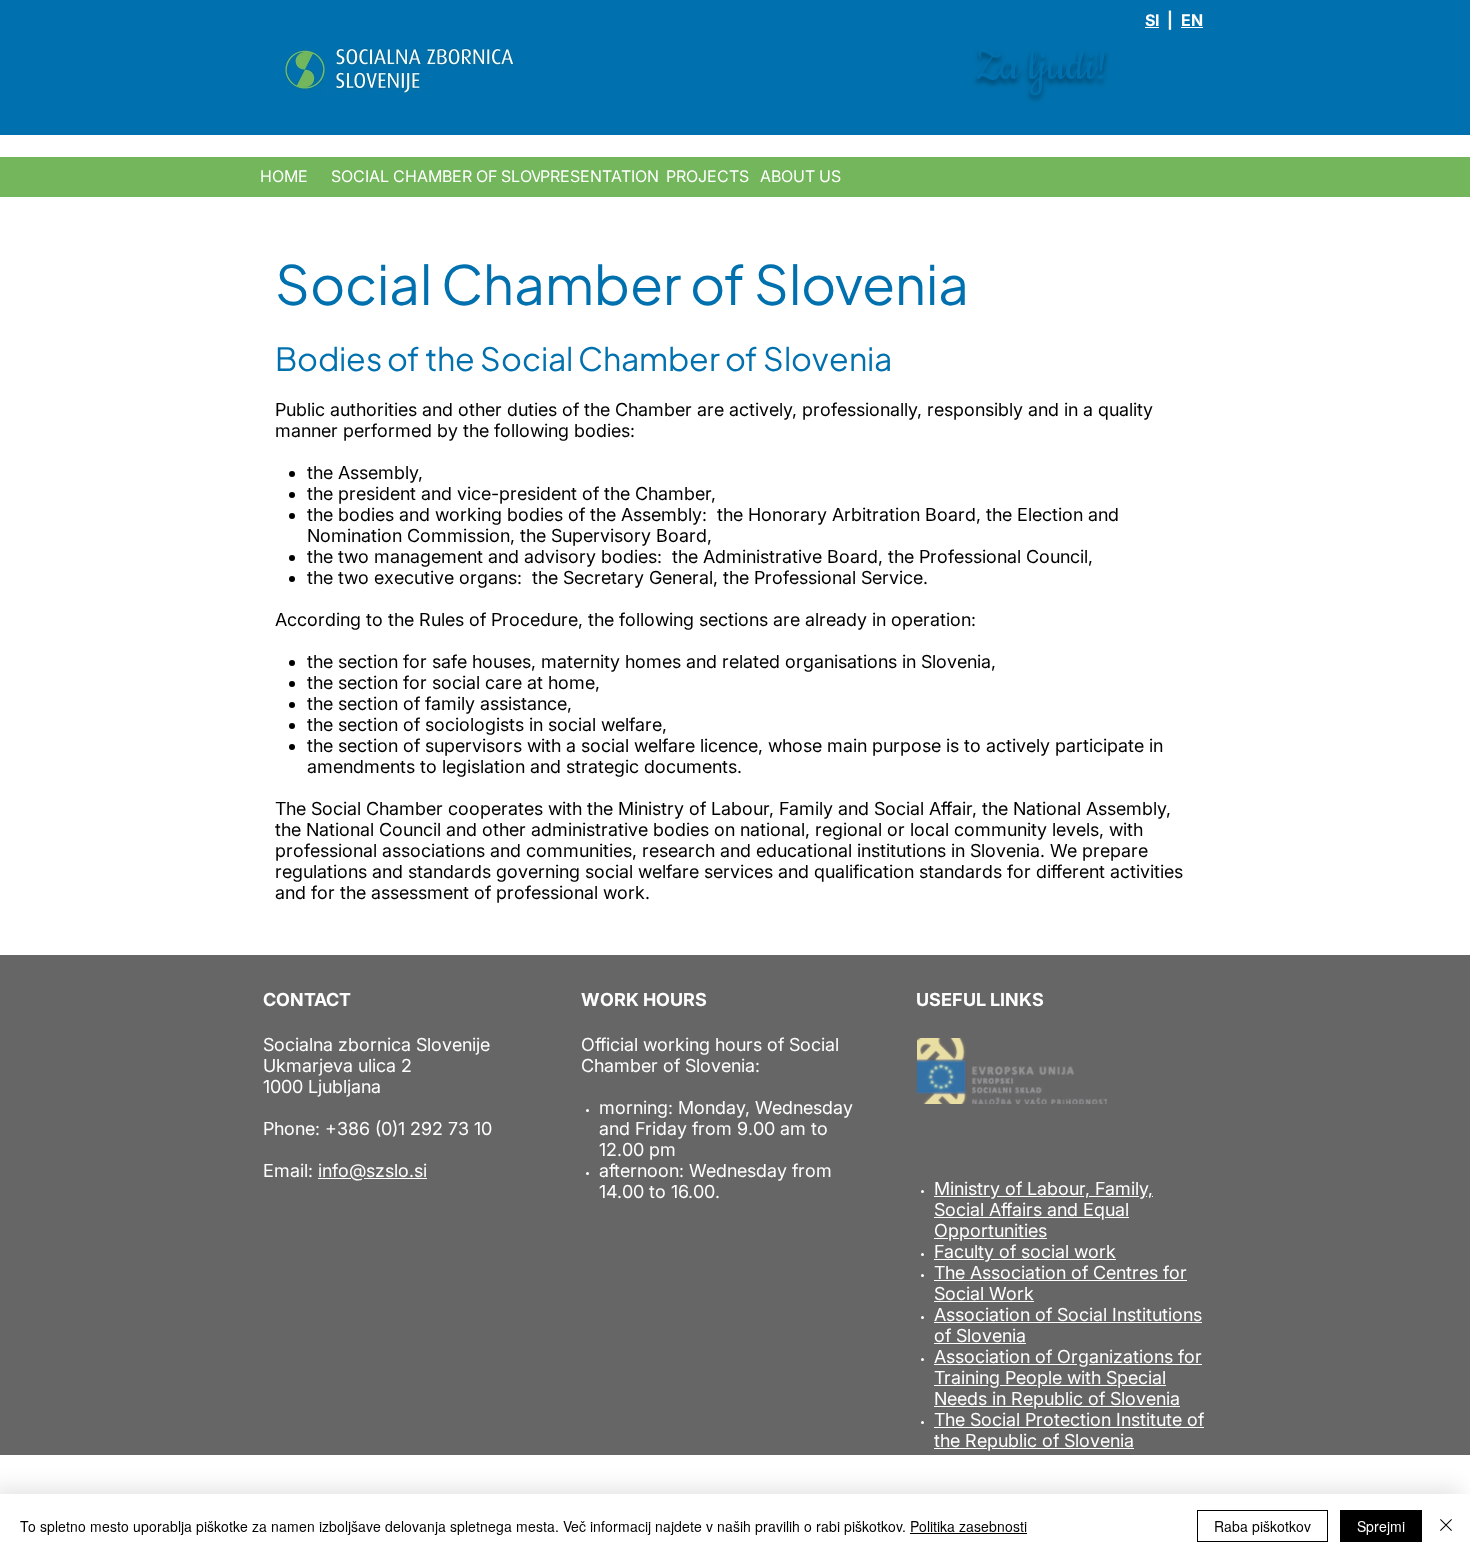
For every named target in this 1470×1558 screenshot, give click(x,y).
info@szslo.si (372, 1170)
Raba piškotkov (1262, 1526)
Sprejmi (1381, 1526)
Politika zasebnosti (968, 1526)
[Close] (1446, 1526)
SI (1152, 20)
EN (1192, 20)
